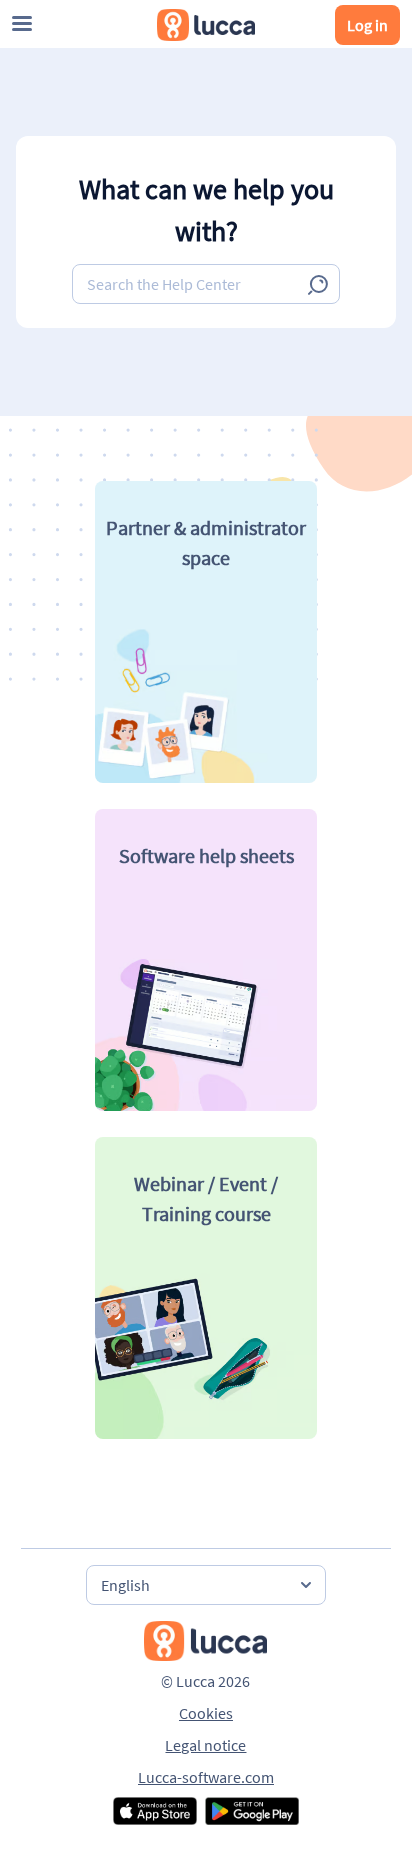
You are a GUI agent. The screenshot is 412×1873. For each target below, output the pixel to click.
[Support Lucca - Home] (206, 25)
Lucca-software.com (206, 1777)
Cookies (206, 1713)
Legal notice (205, 1745)
